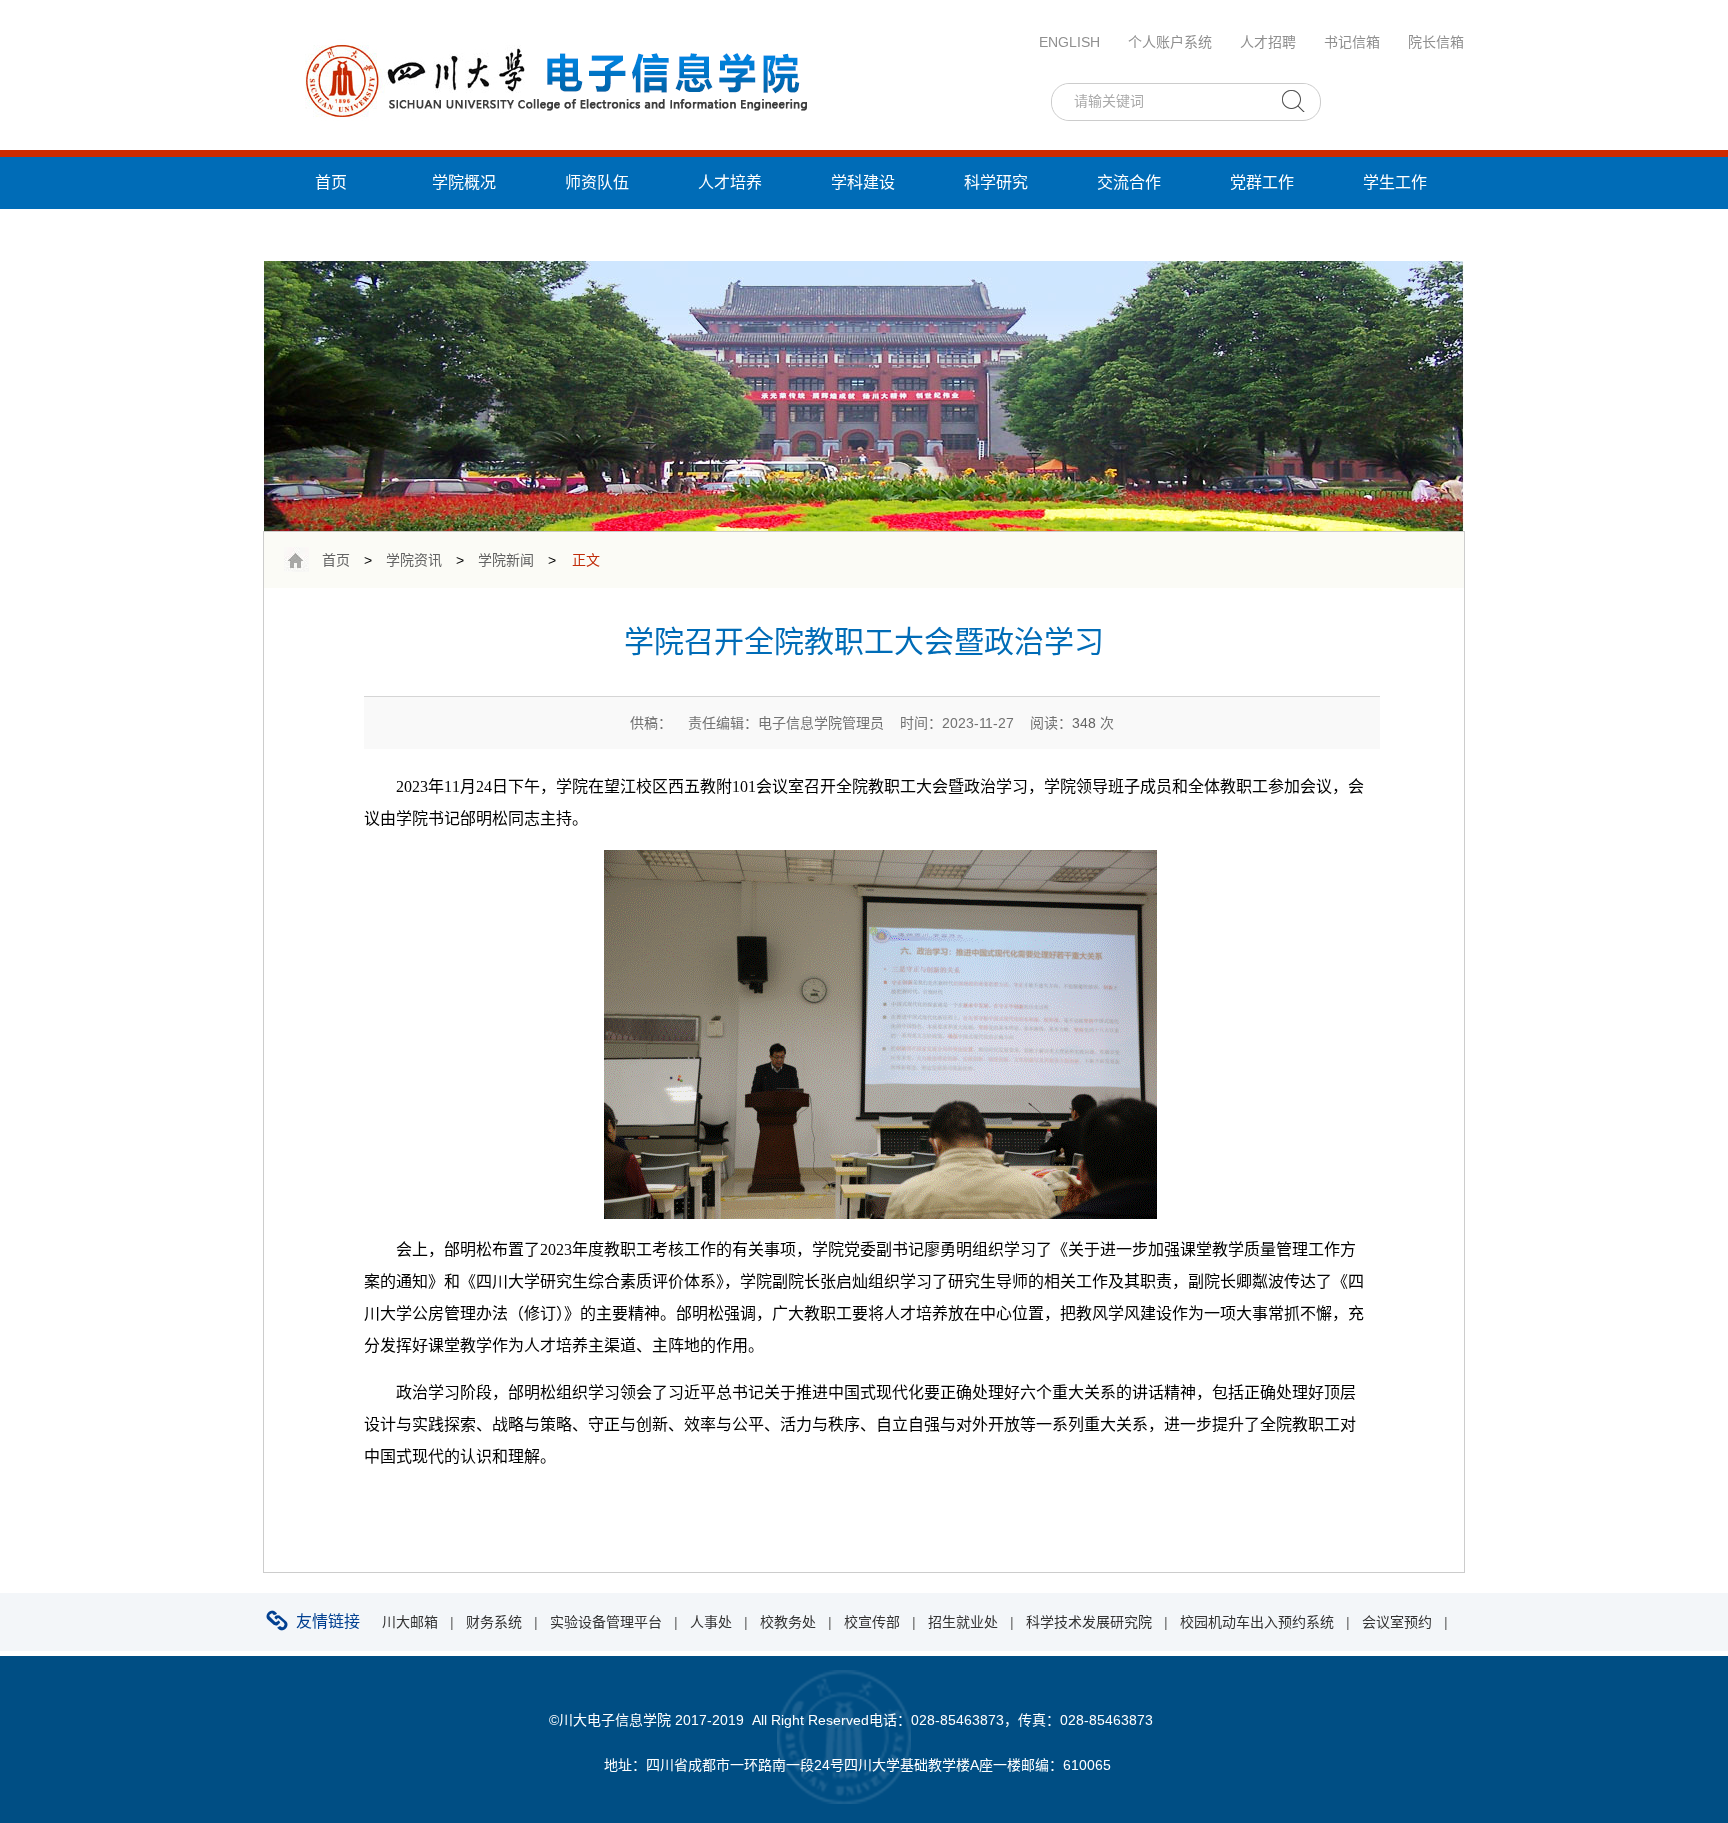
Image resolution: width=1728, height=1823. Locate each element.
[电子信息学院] (554, 79)
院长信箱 (1436, 42)
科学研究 (996, 182)
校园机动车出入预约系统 (1257, 1622)
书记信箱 (1352, 42)
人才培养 (730, 182)
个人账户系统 (1170, 42)
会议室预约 (1397, 1622)
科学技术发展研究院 (1089, 1622)
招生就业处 (963, 1622)
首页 (331, 182)
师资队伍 (597, 182)
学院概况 (464, 182)
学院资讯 (414, 560)
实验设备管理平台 (606, 1622)
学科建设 (863, 182)
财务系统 (494, 1622)
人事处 (711, 1622)
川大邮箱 (410, 1622)
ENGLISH (1069, 42)
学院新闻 (506, 560)
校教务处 (788, 1622)
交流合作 (1129, 182)
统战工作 (331, 234)
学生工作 (1395, 182)
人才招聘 (1268, 42)
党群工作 (1262, 182)
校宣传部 (872, 1622)
